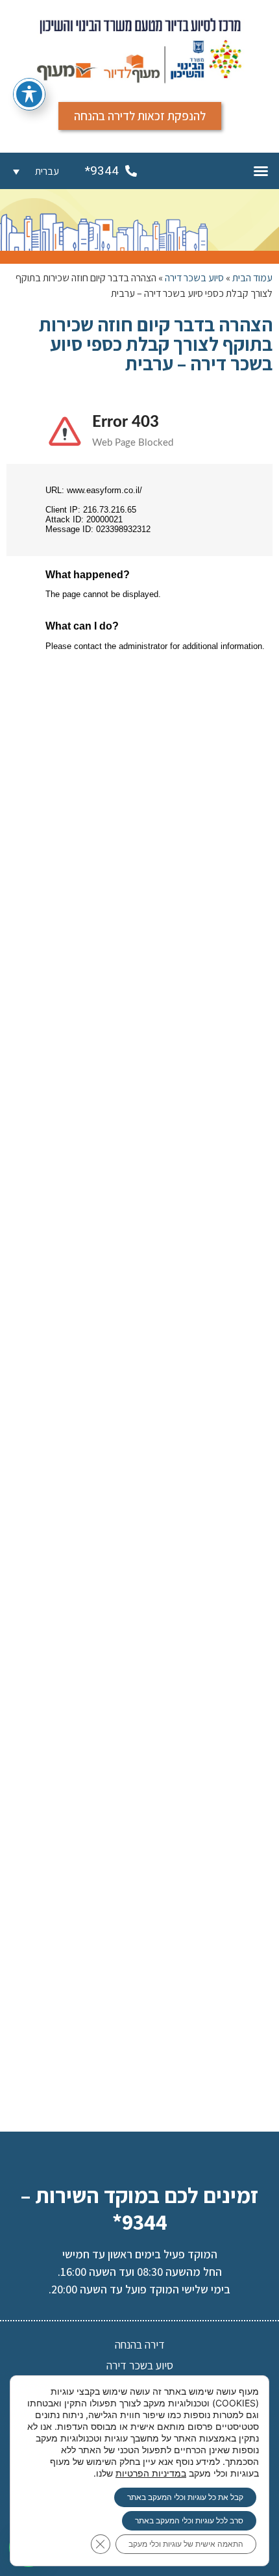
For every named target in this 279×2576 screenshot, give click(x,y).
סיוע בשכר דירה (194, 278)
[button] (261, 171)
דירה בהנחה (140, 2344)
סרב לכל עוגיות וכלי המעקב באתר (189, 2520)
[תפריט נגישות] (29, 94)
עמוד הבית (252, 278)
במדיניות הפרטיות (151, 2473)
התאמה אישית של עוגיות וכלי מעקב (186, 2544)
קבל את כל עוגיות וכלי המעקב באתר (185, 2497)
